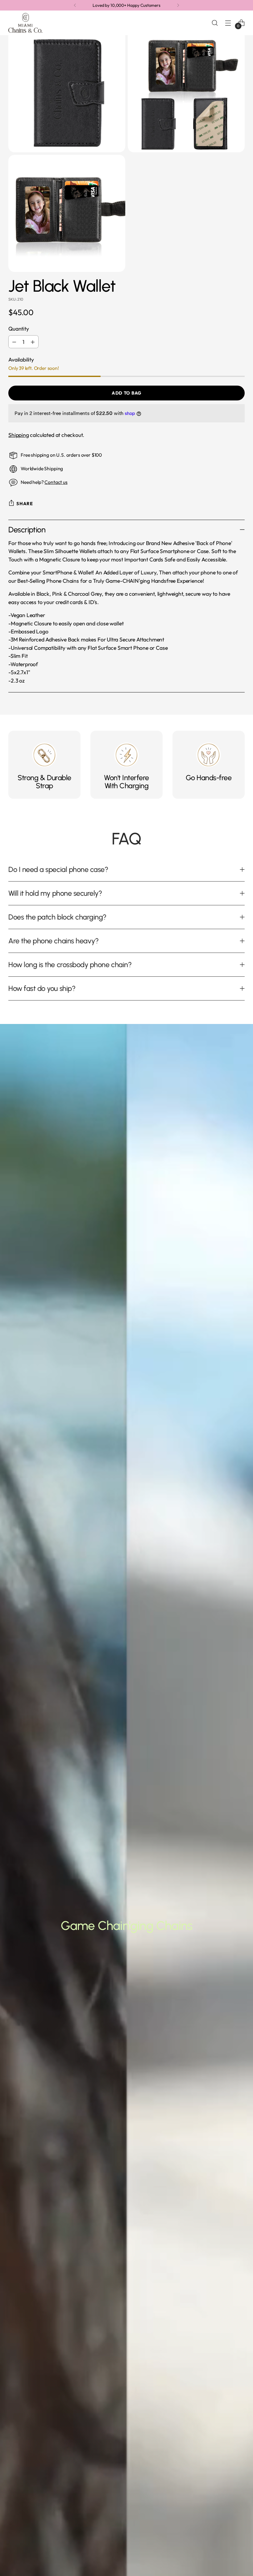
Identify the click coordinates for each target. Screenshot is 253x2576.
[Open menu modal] (228, 23)
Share (25, 503)
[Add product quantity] (33, 342)
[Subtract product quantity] (14, 342)
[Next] (178, 5)
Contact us (56, 482)
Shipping (19, 435)
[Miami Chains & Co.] (25, 23)
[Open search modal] (215, 23)
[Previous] (75, 5)
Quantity (19, 329)
